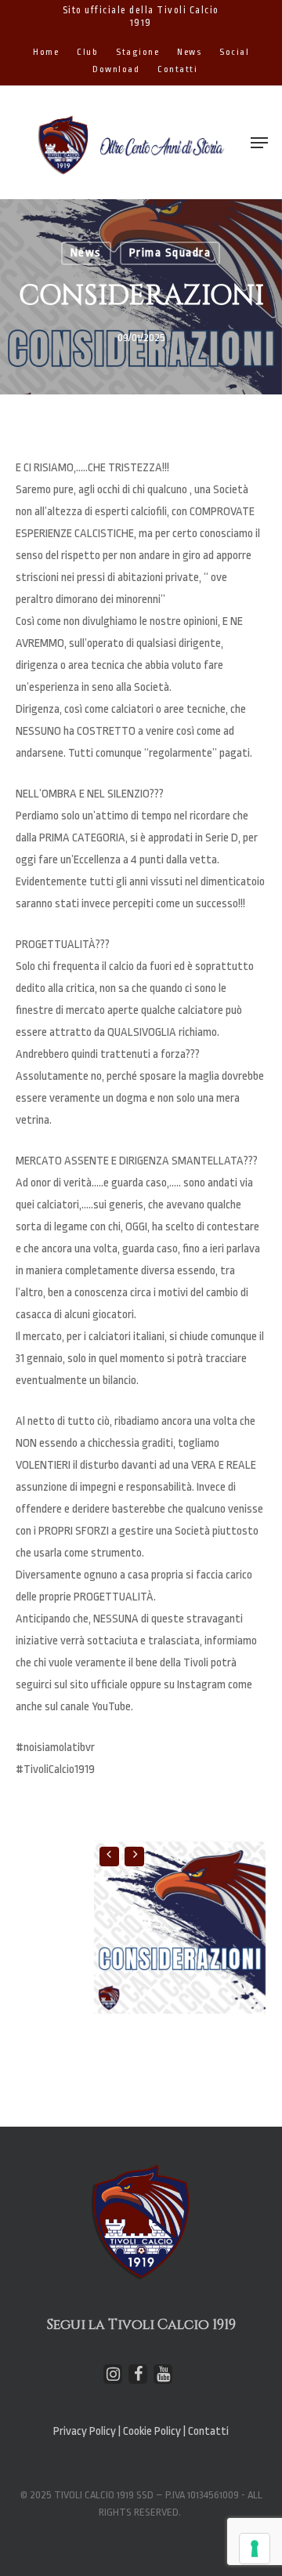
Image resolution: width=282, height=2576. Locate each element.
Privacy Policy (85, 2431)
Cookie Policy (153, 2431)
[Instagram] (113, 2374)
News (86, 253)
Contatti (208, 2431)
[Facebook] (138, 2374)
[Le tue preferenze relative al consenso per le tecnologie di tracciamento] (255, 2549)
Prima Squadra (170, 253)
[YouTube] (163, 2374)
